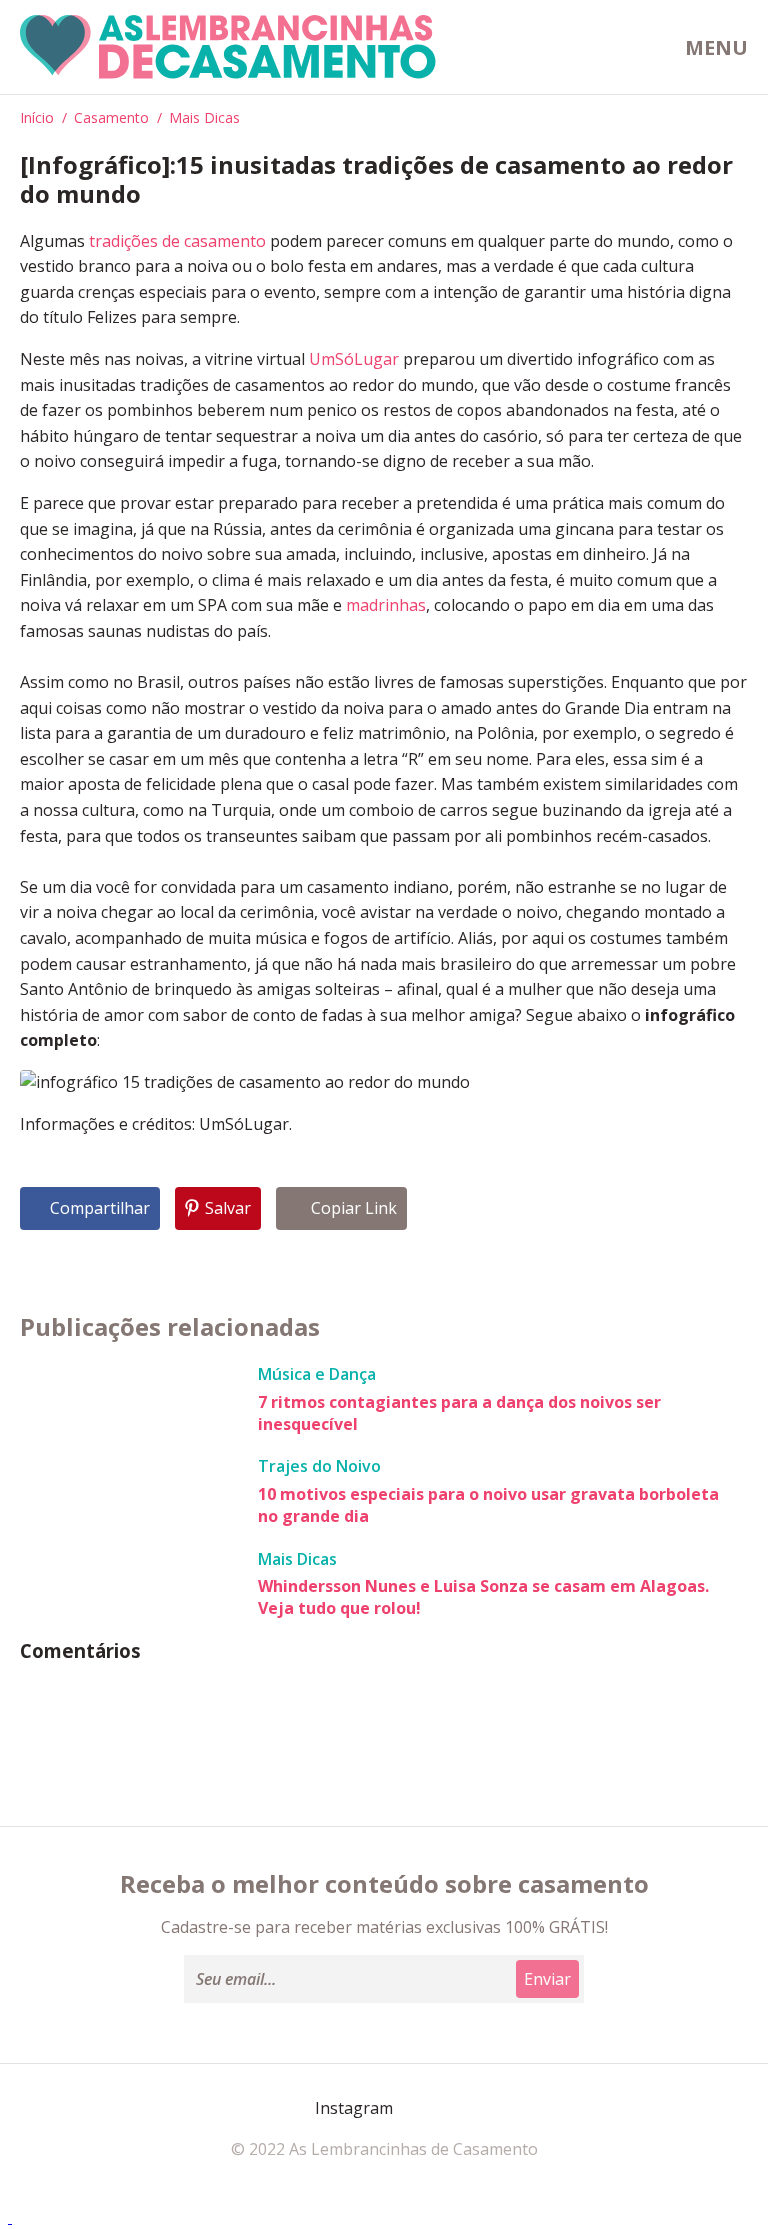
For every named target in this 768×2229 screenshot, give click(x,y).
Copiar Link (354, 1208)
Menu (716, 47)
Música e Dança (317, 1374)
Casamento (111, 118)
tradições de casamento (177, 241)
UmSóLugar (354, 359)
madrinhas (386, 605)
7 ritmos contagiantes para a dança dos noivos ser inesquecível (459, 1413)
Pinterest (416, 2108)
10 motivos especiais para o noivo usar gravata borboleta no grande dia (488, 1505)
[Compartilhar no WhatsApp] (10, 2217)
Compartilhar (100, 1208)
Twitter (464, 2108)
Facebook (298, 2108)
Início (37, 118)
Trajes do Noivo (319, 1466)
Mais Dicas (204, 118)
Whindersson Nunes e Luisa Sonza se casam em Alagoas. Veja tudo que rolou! (483, 1597)
